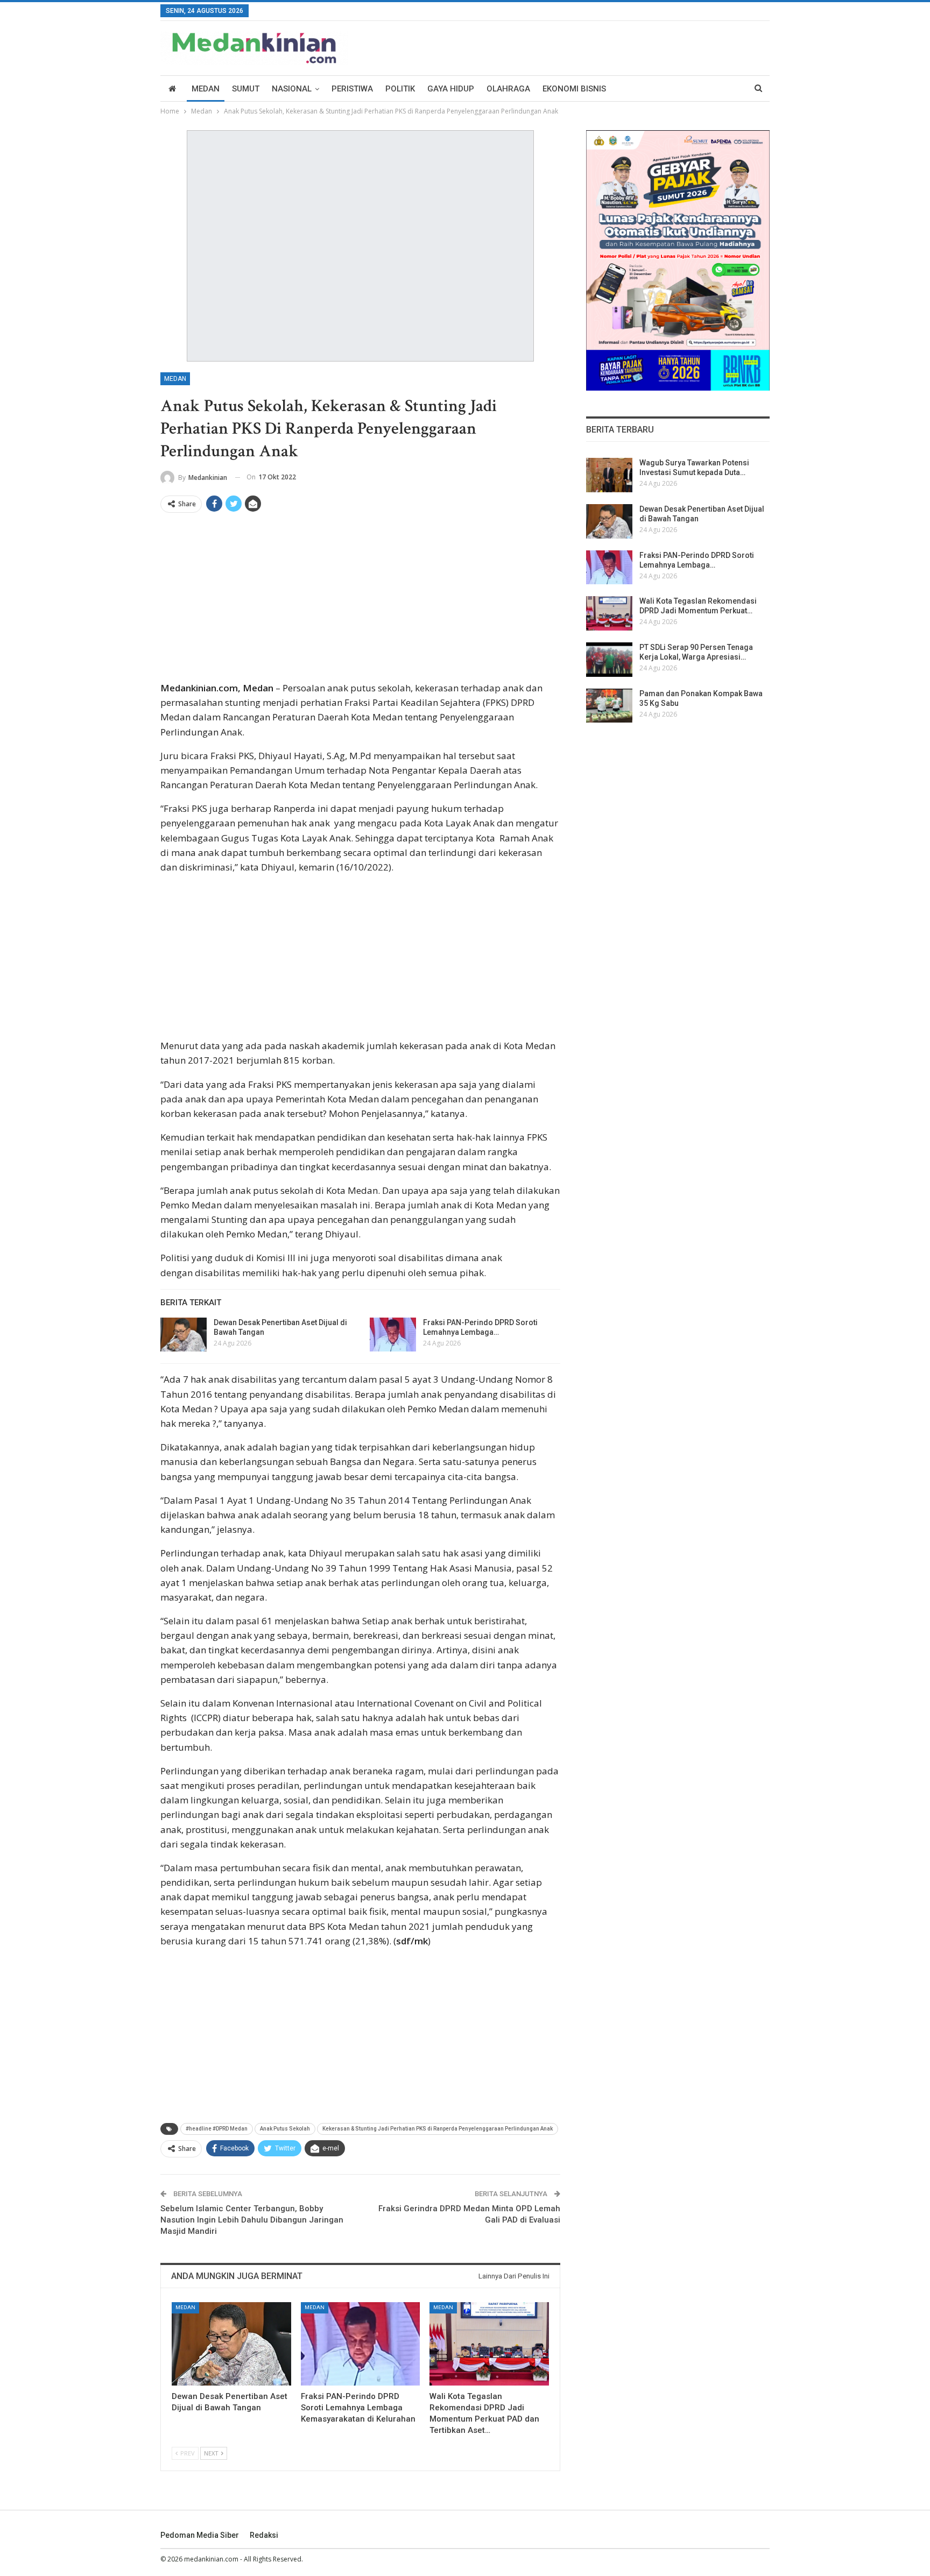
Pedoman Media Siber (200, 2535)
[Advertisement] (360, 601)
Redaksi (264, 2535)
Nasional (292, 89)
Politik (400, 89)
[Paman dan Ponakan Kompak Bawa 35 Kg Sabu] (609, 706)
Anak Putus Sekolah (285, 2129)
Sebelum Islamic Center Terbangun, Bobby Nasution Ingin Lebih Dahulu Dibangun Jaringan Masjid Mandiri (252, 2220)
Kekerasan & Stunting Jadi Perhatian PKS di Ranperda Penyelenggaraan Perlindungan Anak (438, 2129)
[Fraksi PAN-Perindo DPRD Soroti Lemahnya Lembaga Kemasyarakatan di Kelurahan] (393, 1335)
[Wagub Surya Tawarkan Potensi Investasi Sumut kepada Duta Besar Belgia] (609, 475)
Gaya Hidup (451, 89)
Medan (206, 89)
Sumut (246, 89)
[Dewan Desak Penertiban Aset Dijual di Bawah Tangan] (184, 1335)
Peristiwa (352, 89)
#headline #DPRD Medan (217, 2129)
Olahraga (508, 89)
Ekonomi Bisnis (574, 89)
